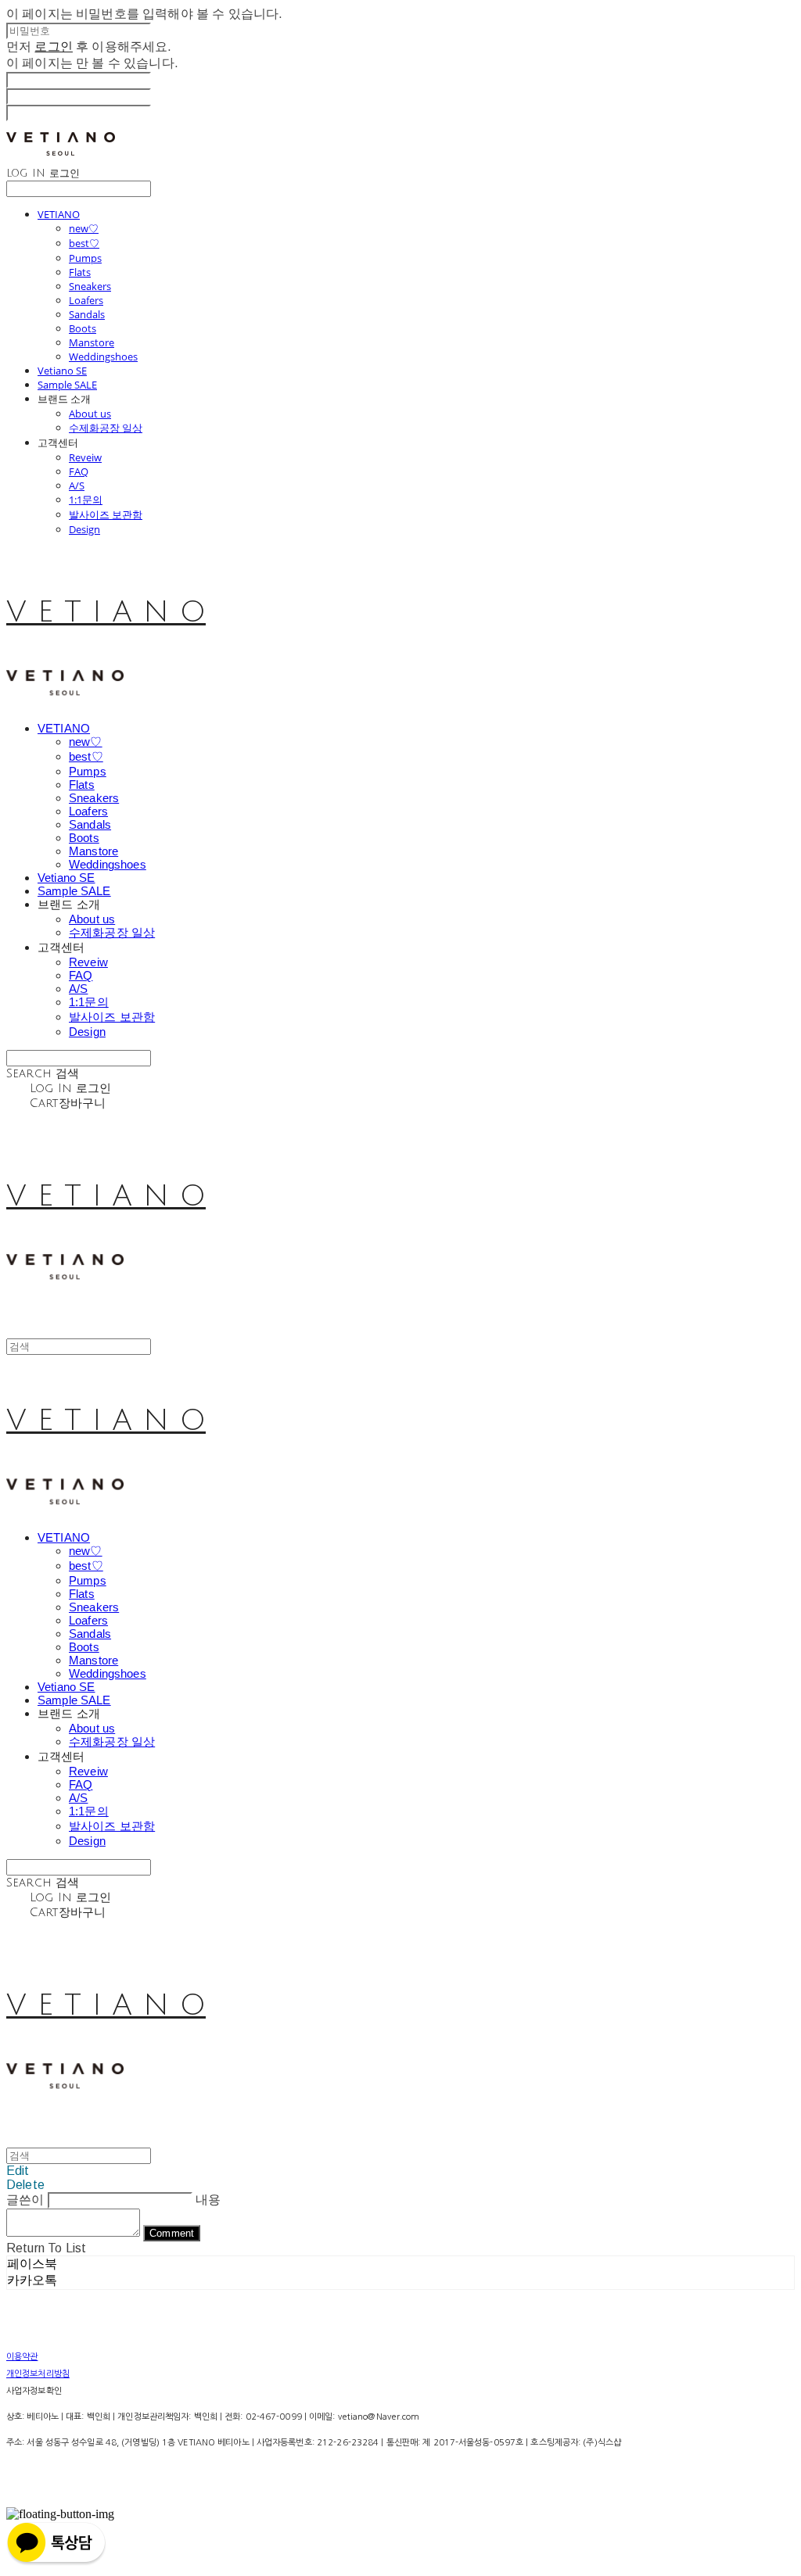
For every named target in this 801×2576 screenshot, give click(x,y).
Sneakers (90, 286)
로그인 (53, 47)
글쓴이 (25, 2200)
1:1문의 (86, 500)
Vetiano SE (62, 371)
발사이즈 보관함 (106, 514)
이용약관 (22, 2357)
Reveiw (85, 457)
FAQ (79, 471)
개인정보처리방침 (38, 2374)
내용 (208, 2200)
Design (84, 529)
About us (90, 414)
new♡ (84, 228)
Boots (83, 328)
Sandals (87, 314)
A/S (77, 485)
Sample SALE (67, 385)
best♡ (84, 243)
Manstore (92, 342)
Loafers (86, 300)
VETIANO (59, 214)
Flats (80, 272)
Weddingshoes (103, 356)
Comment (172, 2233)
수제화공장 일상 (106, 428)
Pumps (85, 258)
